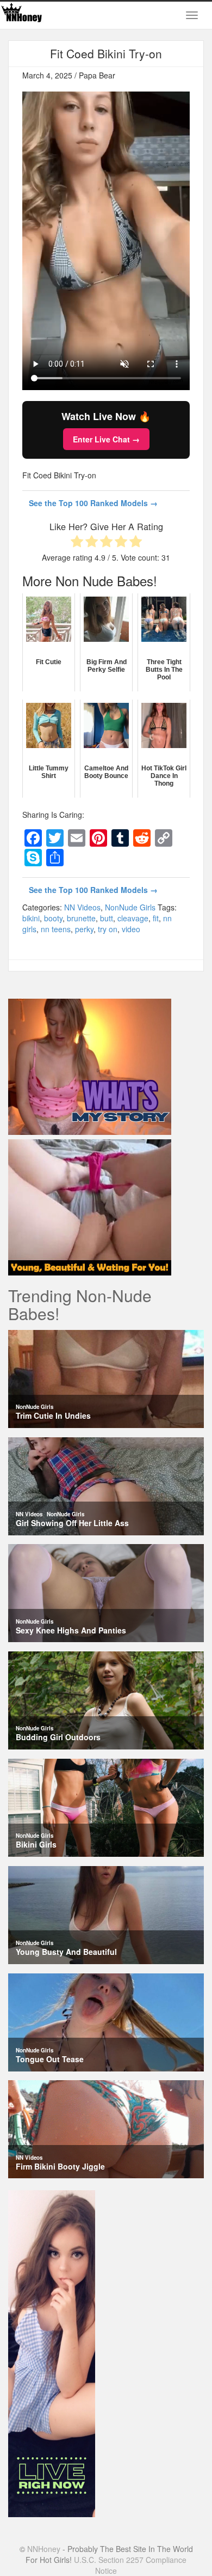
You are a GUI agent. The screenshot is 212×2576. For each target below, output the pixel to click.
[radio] (77, 542)
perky (84, 929)
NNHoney (44, 2549)
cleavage (133, 918)
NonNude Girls (130, 907)
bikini (31, 918)
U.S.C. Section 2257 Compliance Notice (130, 2565)
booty (53, 918)
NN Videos (82, 907)
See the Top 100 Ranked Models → (93, 503)
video (131, 929)
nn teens (56, 929)
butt (107, 918)
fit (156, 918)
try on (108, 929)
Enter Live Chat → (106, 439)
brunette (81, 918)
